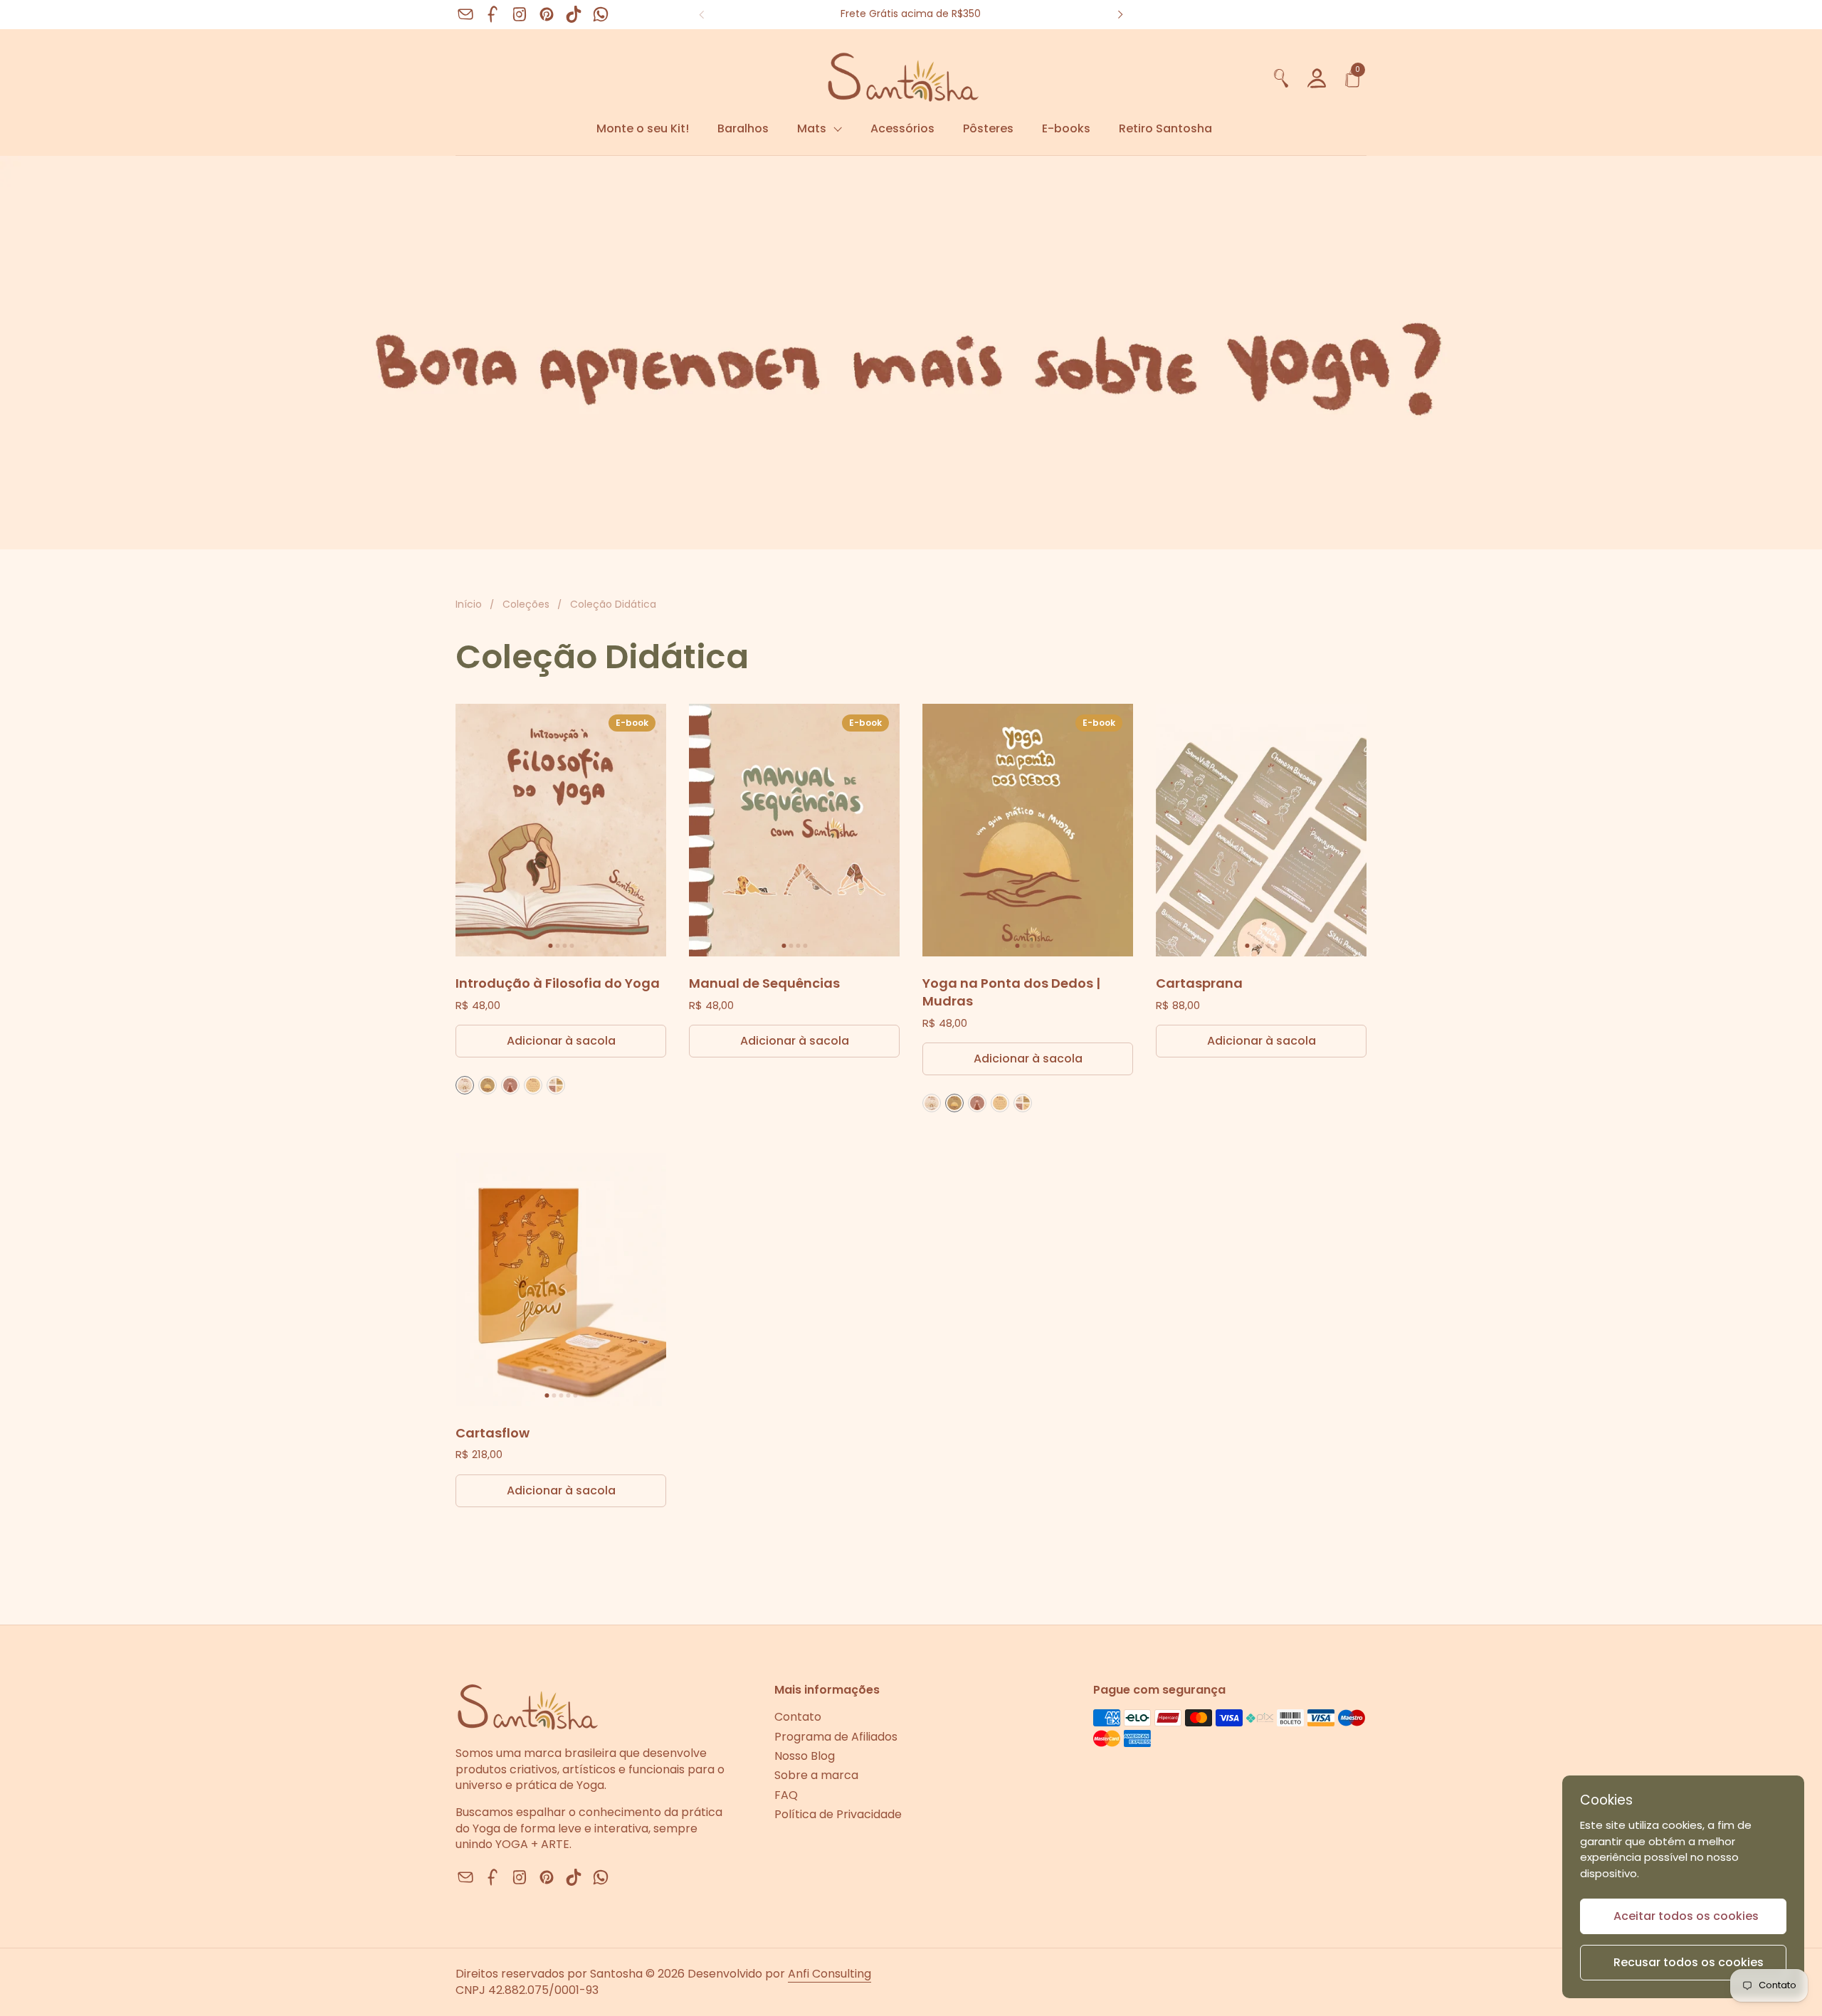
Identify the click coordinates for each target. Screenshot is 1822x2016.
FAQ (786, 1795)
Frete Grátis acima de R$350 (911, 14)
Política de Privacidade (838, 1814)
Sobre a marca (816, 1775)
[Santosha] (859, 76)
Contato (798, 1717)
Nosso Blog (805, 1756)
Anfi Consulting (830, 1974)
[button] (1281, 76)
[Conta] (1317, 76)
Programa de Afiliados (836, 1737)
